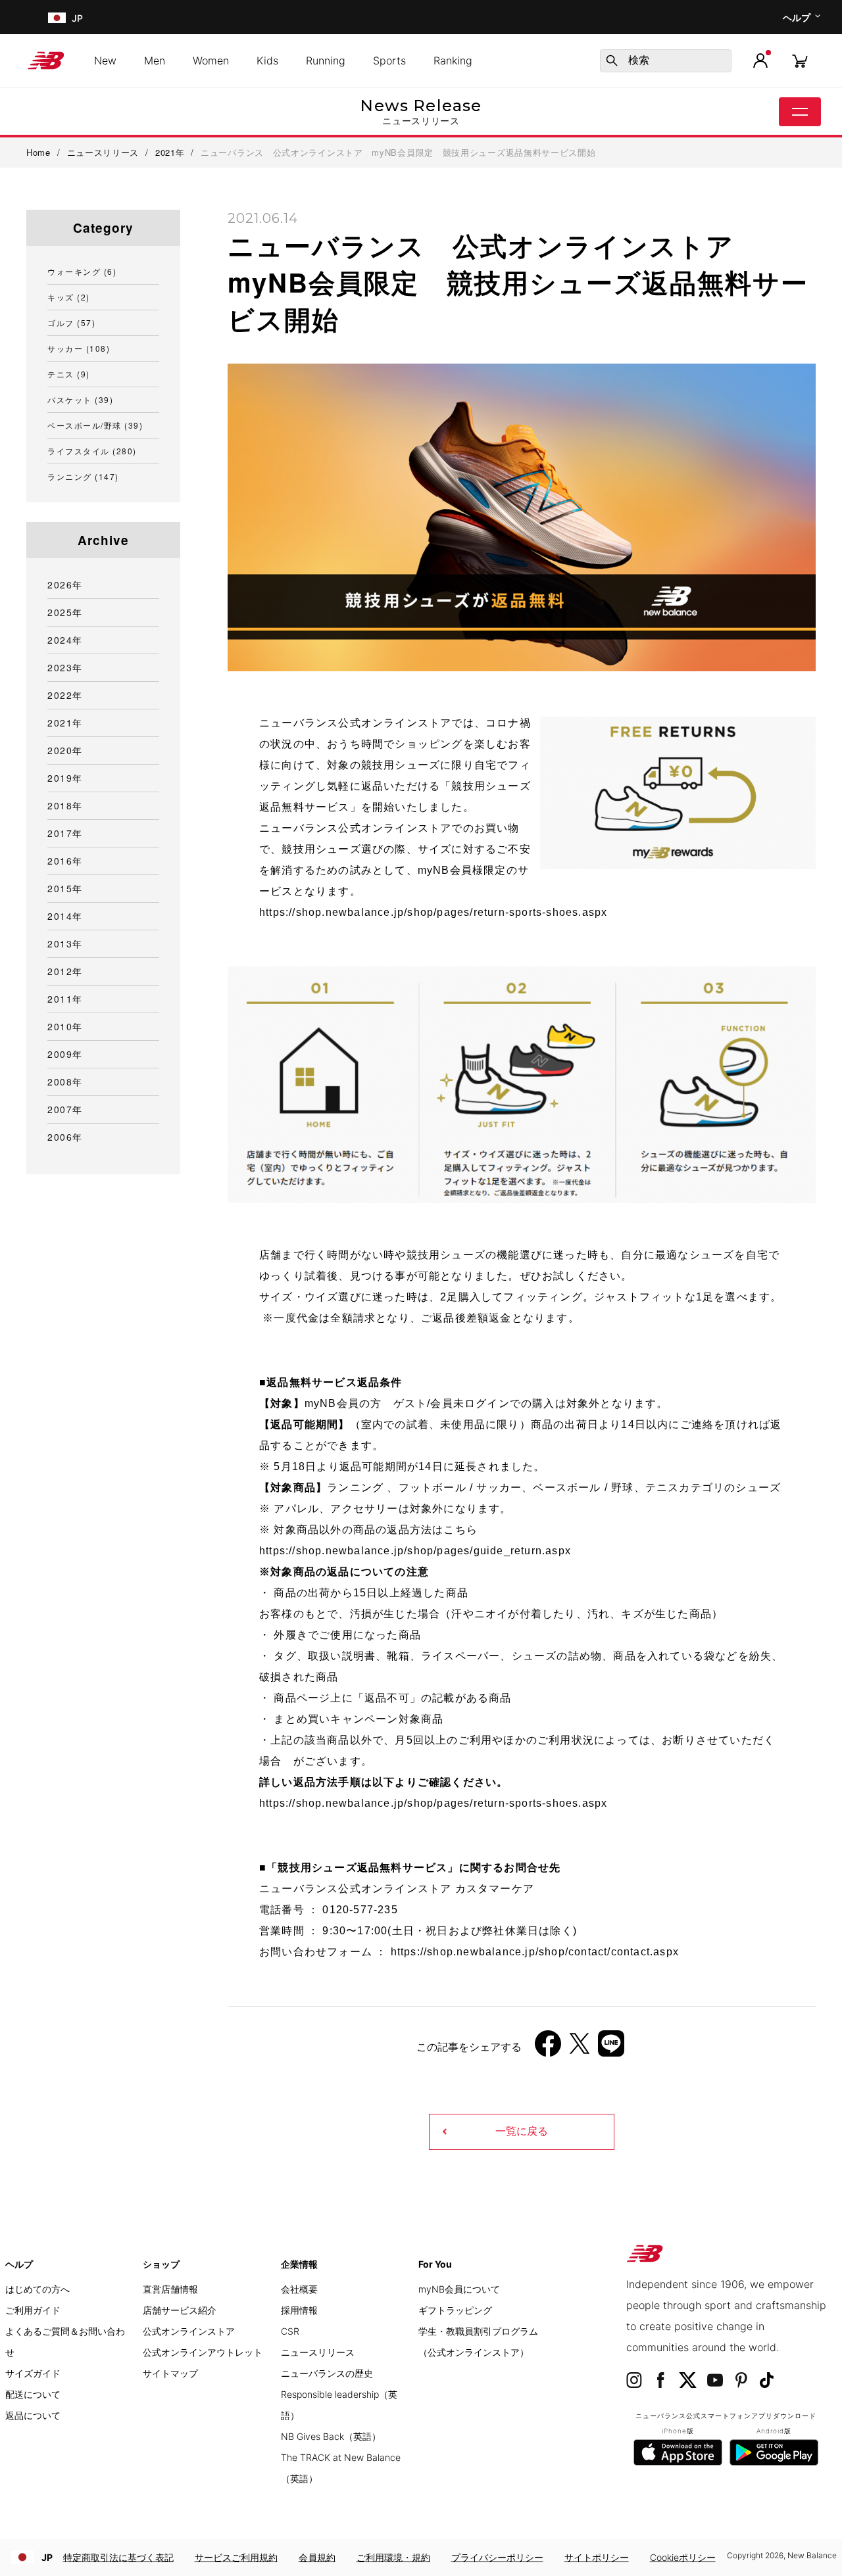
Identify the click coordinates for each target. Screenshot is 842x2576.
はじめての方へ (37, 2289)
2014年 (65, 916)
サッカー (79, 348)
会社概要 (299, 2289)
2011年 (65, 999)
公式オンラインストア (189, 2331)
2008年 (65, 1082)
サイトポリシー (597, 2557)
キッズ (69, 297)
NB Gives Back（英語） (331, 2436)
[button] (760, 60)
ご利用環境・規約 (393, 2557)
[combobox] (666, 61)
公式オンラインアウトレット (203, 2352)
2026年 (65, 584)
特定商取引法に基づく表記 (118, 2557)
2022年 (65, 695)
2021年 (65, 723)
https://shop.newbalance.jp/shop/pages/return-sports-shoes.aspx (433, 912)
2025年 (65, 612)
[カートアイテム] (800, 60)
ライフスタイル (92, 451)
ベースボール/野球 (95, 425)
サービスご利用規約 (236, 2557)
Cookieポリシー (683, 2557)
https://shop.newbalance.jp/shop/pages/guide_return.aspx (415, 1551)
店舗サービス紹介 (180, 2310)
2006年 (65, 1137)
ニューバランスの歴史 (327, 2373)
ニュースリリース (318, 2352)
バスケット (80, 399)
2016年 (65, 861)
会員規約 (317, 2557)
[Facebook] (548, 2048)
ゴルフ (71, 322)
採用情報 (299, 2310)
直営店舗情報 (170, 2289)
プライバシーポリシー (497, 2557)
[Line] (611, 2048)
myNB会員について (459, 2289)
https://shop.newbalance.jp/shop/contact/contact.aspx (535, 1952)
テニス (69, 374)
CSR (290, 2331)
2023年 (65, 667)
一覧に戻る (522, 2131)
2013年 (65, 943)
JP (47, 2557)
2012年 (65, 971)
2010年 (65, 1026)
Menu (800, 112)
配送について (33, 2394)
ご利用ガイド (33, 2310)
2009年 (65, 1054)
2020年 (65, 750)
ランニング (83, 476)
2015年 (65, 888)
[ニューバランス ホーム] (51, 60)
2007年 (65, 1109)
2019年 (65, 778)
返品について (33, 2415)
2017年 (65, 833)
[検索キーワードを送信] (612, 60)
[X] (580, 2048)
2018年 (65, 805)
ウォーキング (82, 271)
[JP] (56, 17)
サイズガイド (33, 2373)
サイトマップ (170, 2373)
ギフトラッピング (455, 2310)
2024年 (65, 640)
